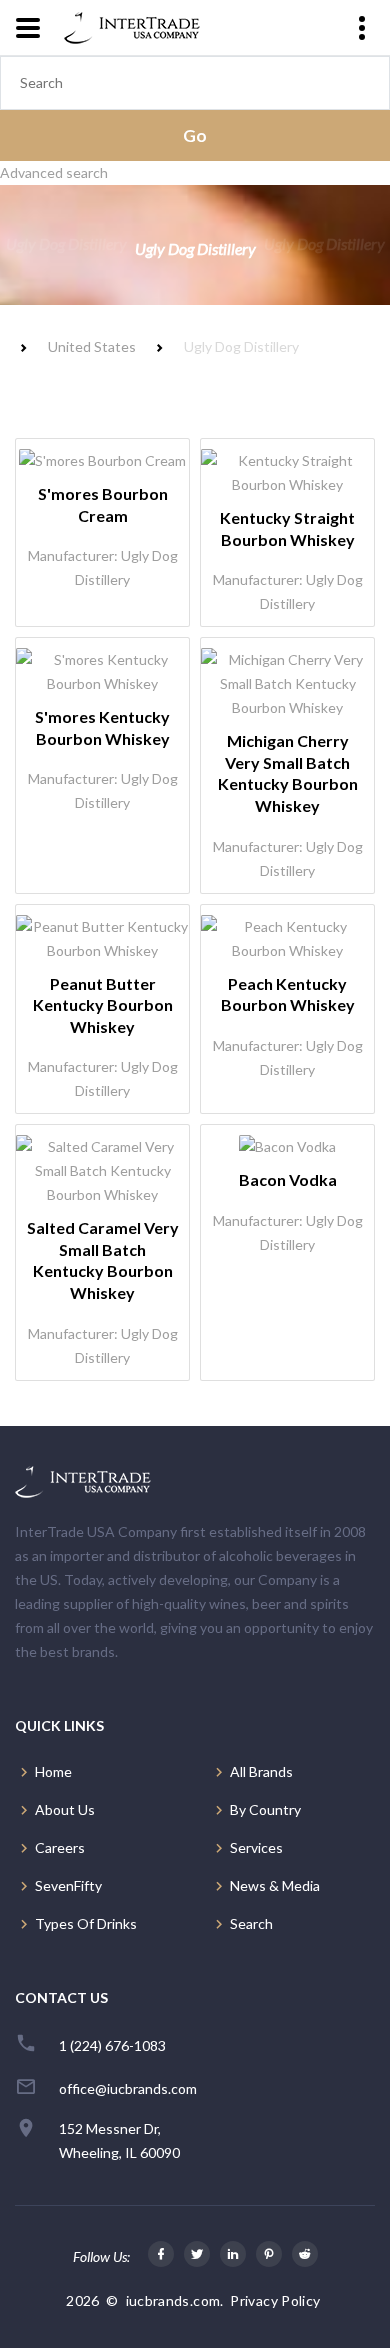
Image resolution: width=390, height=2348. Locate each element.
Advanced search (54, 172)
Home (53, 1771)
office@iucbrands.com (128, 2088)
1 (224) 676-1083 (112, 2045)
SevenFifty (68, 1885)
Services (256, 1847)
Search (251, 1923)
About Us (65, 1809)
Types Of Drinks (86, 1923)
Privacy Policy (275, 2300)
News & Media (275, 1885)
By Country (265, 1809)
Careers (60, 1847)
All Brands (261, 1771)
